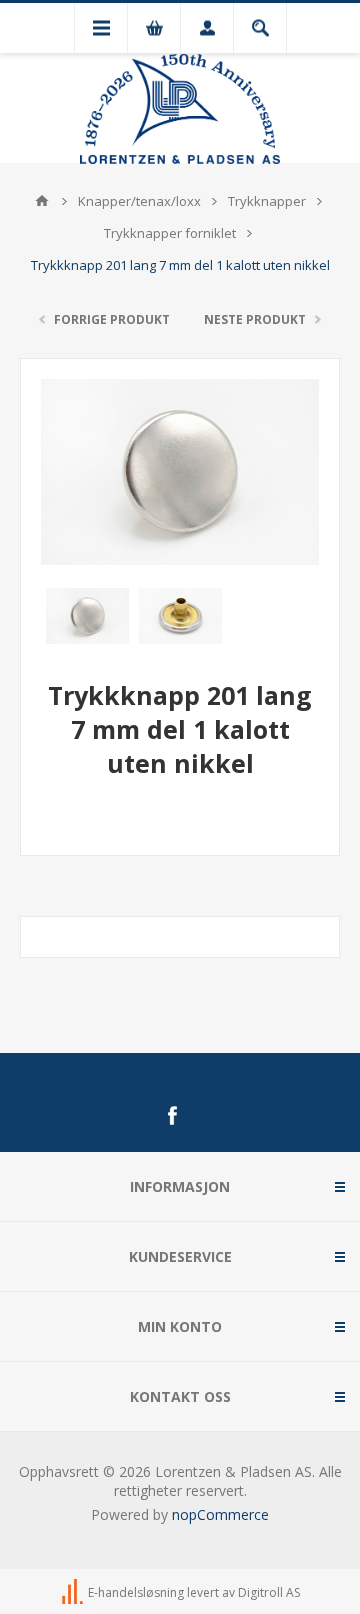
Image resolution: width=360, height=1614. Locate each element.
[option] (87, 616)
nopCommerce (220, 1514)
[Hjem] (42, 201)
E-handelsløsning (136, 1592)
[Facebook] (172, 1116)
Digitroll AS (269, 1592)
